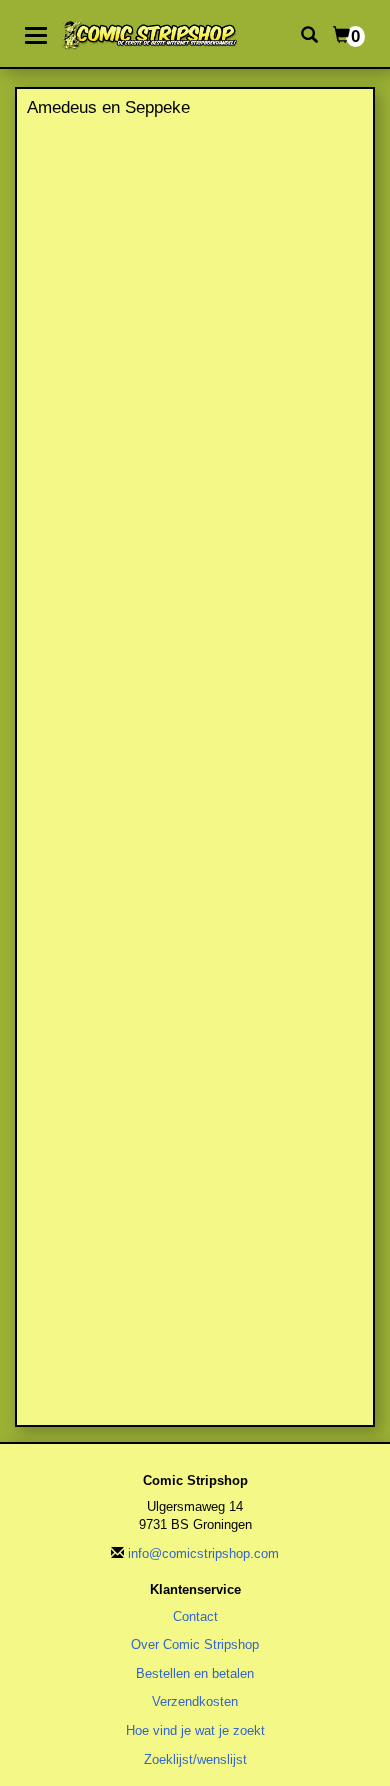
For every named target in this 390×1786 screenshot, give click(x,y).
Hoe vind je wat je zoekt (195, 1730)
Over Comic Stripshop (195, 1644)
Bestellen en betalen (195, 1673)
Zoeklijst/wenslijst (195, 1759)
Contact (195, 1616)
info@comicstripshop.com (203, 1553)
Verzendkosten (195, 1701)
